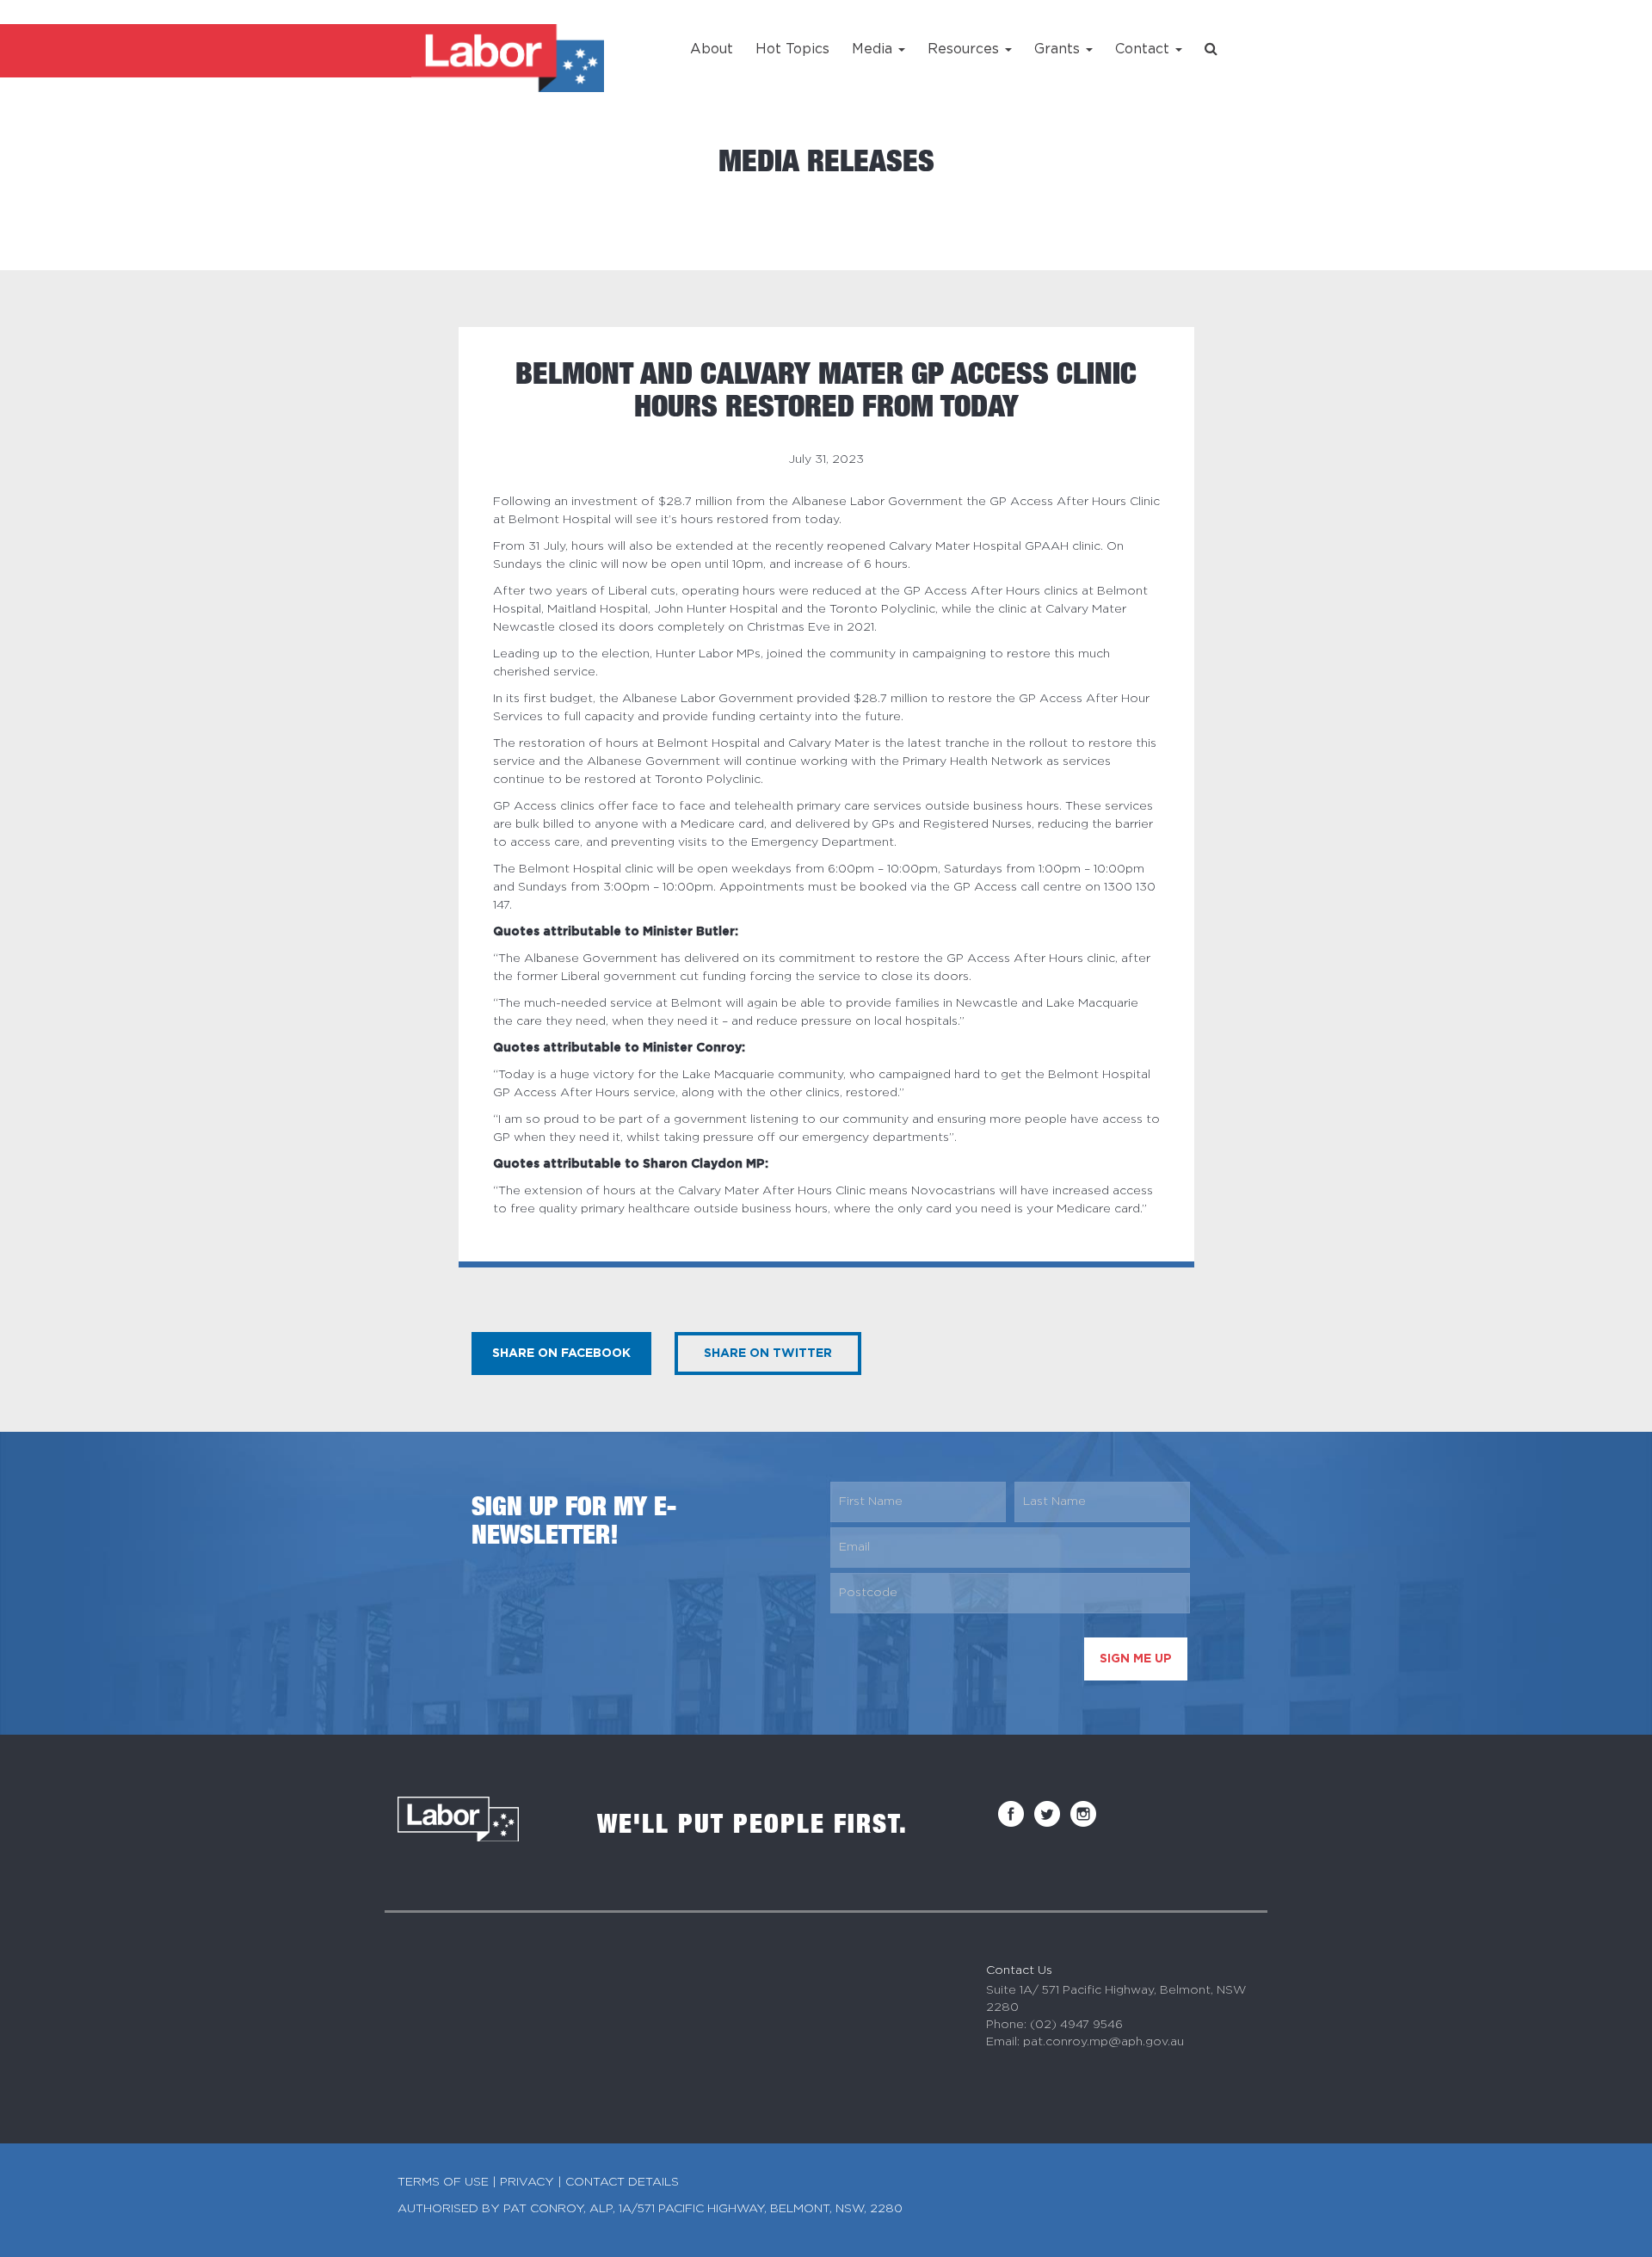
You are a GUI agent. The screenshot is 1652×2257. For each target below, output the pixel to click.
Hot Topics (792, 49)
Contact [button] (1144, 49)
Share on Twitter (768, 1354)
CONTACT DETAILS (622, 2182)
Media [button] (874, 49)
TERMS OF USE (443, 2182)
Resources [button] (965, 49)
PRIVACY (527, 2182)
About (712, 49)
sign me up (1136, 1659)
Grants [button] (1059, 49)
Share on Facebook (561, 1354)
